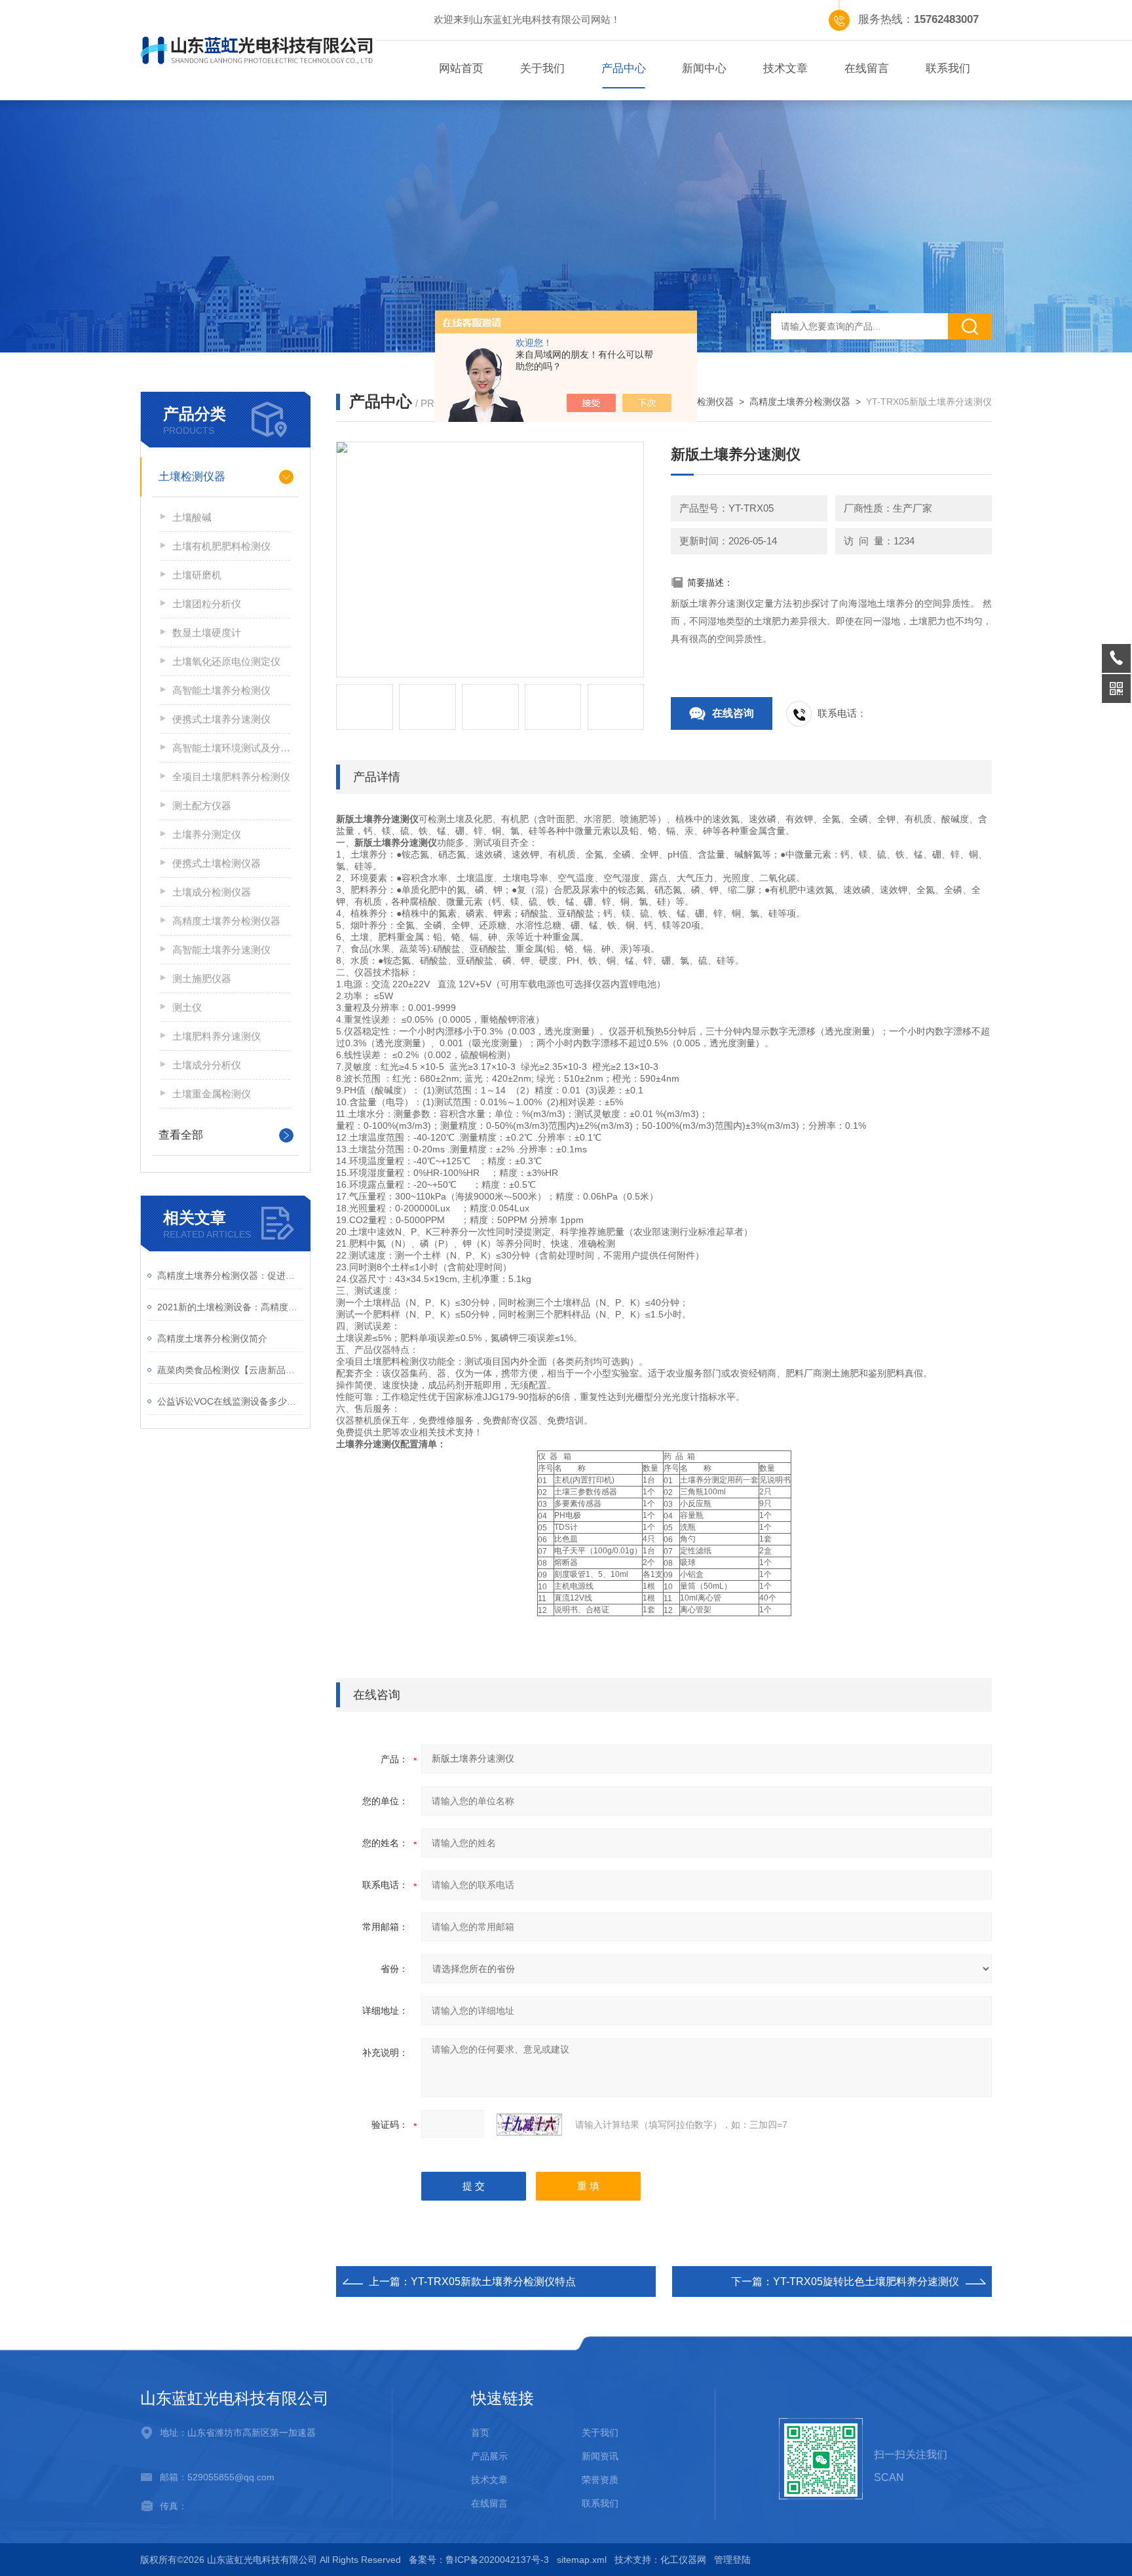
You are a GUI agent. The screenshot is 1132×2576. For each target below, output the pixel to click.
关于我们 (542, 68)
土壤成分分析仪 (207, 1065)
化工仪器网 (683, 2560)
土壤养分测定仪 (207, 834)
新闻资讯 (600, 2456)
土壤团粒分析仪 (207, 604)
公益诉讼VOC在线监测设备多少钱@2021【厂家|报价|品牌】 (230, 1401)
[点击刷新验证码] (529, 2125)
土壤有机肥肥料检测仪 (221, 546)
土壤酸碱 (192, 517)
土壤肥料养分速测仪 (217, 1036)
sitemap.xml (582, 2560)
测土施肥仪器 (202, 978)
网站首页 (461, 68)
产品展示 (489, 2456)
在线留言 (867, 68)
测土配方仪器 (202, 805)
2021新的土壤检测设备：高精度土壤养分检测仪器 (230, 1307)
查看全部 (181, 1135)
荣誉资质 (600, 2480)
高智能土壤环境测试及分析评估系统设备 (231, 748)
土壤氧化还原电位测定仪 (226, 661)
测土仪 (187, 1007)
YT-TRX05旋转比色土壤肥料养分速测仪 (866, 2282)
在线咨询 (733, 713)
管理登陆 (732, 2560)
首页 (480, 2433)
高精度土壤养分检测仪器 (226, 921)
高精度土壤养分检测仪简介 (212, 1338)
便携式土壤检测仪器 (217, 863)
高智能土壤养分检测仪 (221, 690)
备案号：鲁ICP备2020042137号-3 (479, 2560)
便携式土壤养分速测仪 (221, 719)
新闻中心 (704, 68)
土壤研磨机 (197, 575)
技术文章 (785, 68)
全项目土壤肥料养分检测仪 (231, 777)
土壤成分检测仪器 (212, 892)
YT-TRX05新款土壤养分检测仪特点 (493, 2282)
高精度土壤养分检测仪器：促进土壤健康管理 (230, 1276)
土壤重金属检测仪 (212, 1094)
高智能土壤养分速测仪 (221, 950)
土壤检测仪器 (192, 477)
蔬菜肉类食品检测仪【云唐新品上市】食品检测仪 (230, 1370)
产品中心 (624, 68)
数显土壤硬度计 (207, 633)
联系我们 (948, 68)
